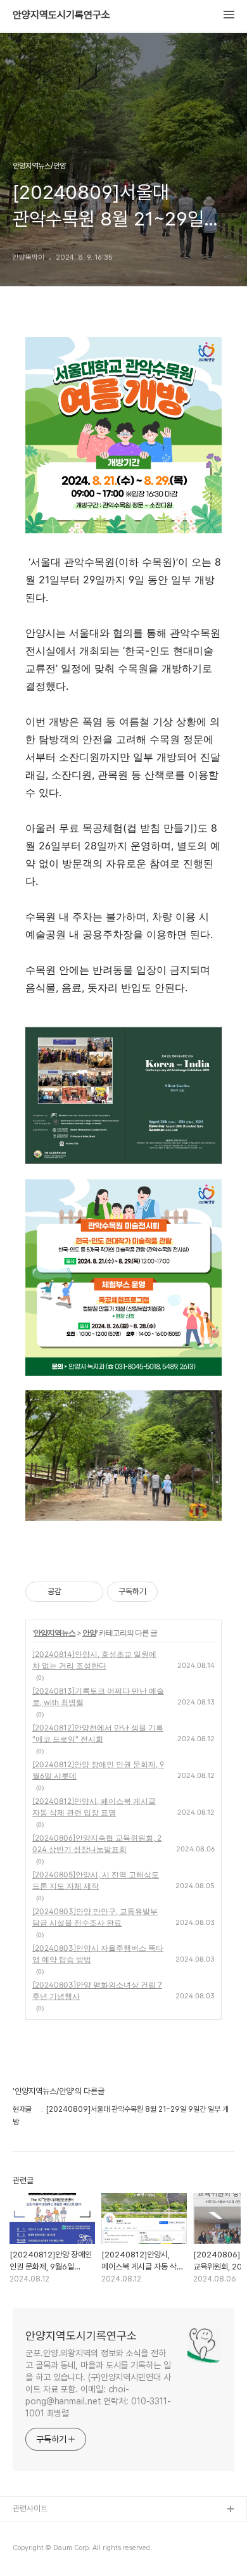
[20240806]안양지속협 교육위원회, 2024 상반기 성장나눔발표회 (97, 1843)
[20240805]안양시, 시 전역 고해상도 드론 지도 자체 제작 (96, 1880)
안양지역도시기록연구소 (61, 15)
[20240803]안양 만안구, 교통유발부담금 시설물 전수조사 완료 (95, 1917)
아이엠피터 (31, 2530)
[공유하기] (73, 1592)
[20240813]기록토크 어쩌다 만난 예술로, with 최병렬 (98, 1697)
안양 (89, 1633)
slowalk (28, 2550)
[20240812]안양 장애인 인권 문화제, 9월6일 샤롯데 (98, 1770)
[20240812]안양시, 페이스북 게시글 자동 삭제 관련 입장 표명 (94, 1807)
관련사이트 (30, 2509)
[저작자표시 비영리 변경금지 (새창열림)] (175, 1592)
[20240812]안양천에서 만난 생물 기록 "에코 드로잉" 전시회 (98, 1733)
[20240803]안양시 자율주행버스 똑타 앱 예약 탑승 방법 (98, 1954)
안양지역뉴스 (54, 1633)
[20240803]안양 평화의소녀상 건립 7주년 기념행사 (97, 1990)
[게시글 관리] (89, 1592)
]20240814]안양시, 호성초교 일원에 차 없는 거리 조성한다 (94, 1660)
